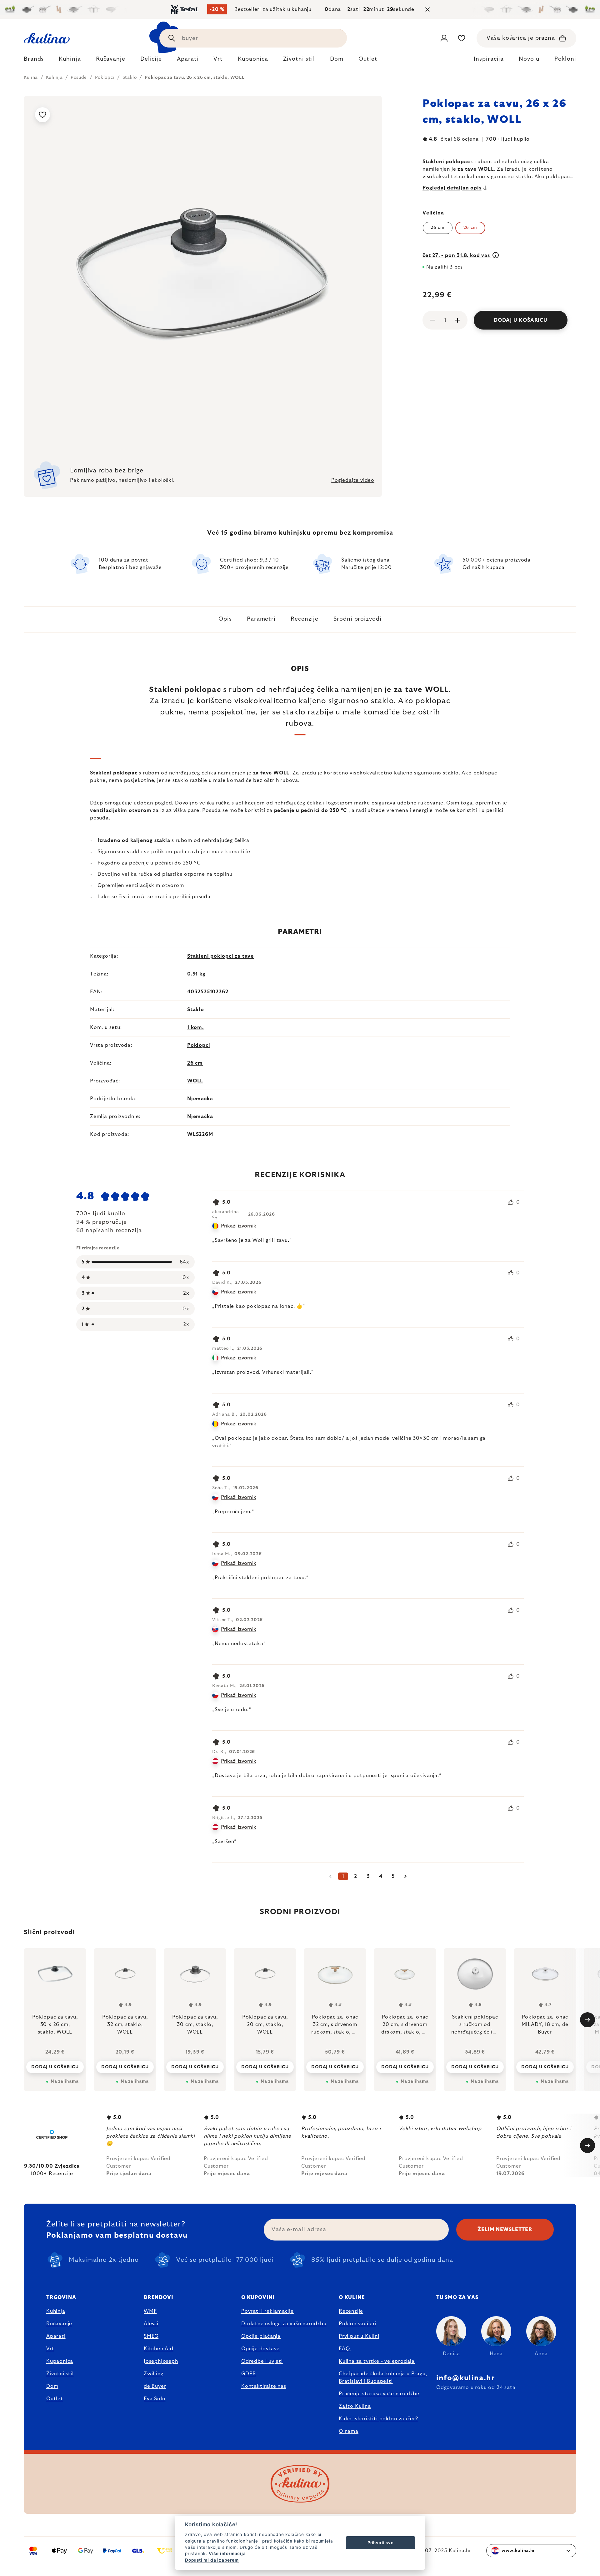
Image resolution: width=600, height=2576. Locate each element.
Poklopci (199, 1045)
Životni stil (60, 2374)
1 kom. (195, 1027)
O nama (349, 2431)
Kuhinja (56, 2311)
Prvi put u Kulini (359, 2336)
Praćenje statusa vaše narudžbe (379, 2394)
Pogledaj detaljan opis (452, 188)
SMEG (151, 2336)
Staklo (196, 1010)
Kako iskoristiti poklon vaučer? (378, 2419)
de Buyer (155, 2386)
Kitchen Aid (159, 2349)
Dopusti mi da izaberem (212, 2560)
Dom (52, 2386)
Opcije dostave (260, 2349)
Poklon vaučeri (357, 2324)
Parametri (261, 619)
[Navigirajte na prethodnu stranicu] (331, 1876)
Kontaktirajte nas (264, 2386)
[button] (55, 2067)
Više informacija (227, 2553)
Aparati (56, 2336)
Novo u (529, 59)
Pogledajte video (353, 480)
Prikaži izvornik (239, 1226)
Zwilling (153, 2374)
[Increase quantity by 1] (457, 320)
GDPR (249, 2374)
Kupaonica (60, 2361)
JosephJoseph (161, 2361)
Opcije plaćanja (261, 2336)
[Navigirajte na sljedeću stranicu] (406, 1876)
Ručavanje (59, 2324)
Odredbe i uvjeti (262, 2361)
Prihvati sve (381, 2543)
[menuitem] (34, 61)
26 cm (438, 228)
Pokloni (565, 59)
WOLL (195, 1081)
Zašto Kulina (355, 2406)
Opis (225, 619)
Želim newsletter (505, 2230)
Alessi (151, 2324)
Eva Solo (155, 2399)
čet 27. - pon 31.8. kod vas (457, 255)
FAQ (344, 2349)
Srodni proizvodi (357, 619)
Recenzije (305, 619)
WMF (150, 2311)
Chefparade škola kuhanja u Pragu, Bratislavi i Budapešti (383, 2377)
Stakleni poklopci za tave (220, 956)
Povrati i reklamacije (267, 2311)
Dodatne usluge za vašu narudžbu (284, 2324)
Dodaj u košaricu (521, 320)
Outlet (55, 2399)
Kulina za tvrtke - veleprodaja (377, 2361)
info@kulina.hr (465, 2378)
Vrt (50, 2349)
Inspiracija (489, 59)
